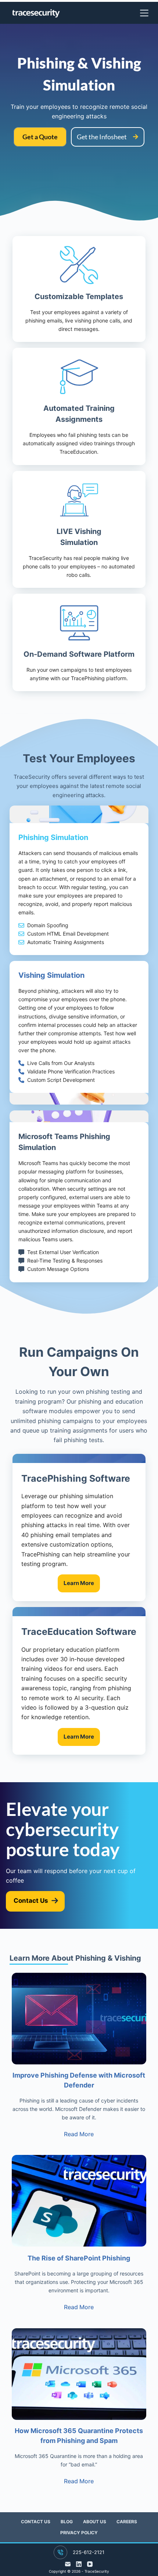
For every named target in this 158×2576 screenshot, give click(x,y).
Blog (67, 2522)
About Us (95, 2522)
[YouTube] (90, 2564)
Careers (127, 2522)
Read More (79, 2134)
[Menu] (144, 13)
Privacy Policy (79, 2533)
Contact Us (36, 2522)
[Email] (68, 2564)
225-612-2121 (89, 2552)
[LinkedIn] (79, 2564)
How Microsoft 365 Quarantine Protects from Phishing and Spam (79, 2436)
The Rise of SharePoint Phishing (79, 2258)
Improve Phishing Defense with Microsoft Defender (79, 2080)
